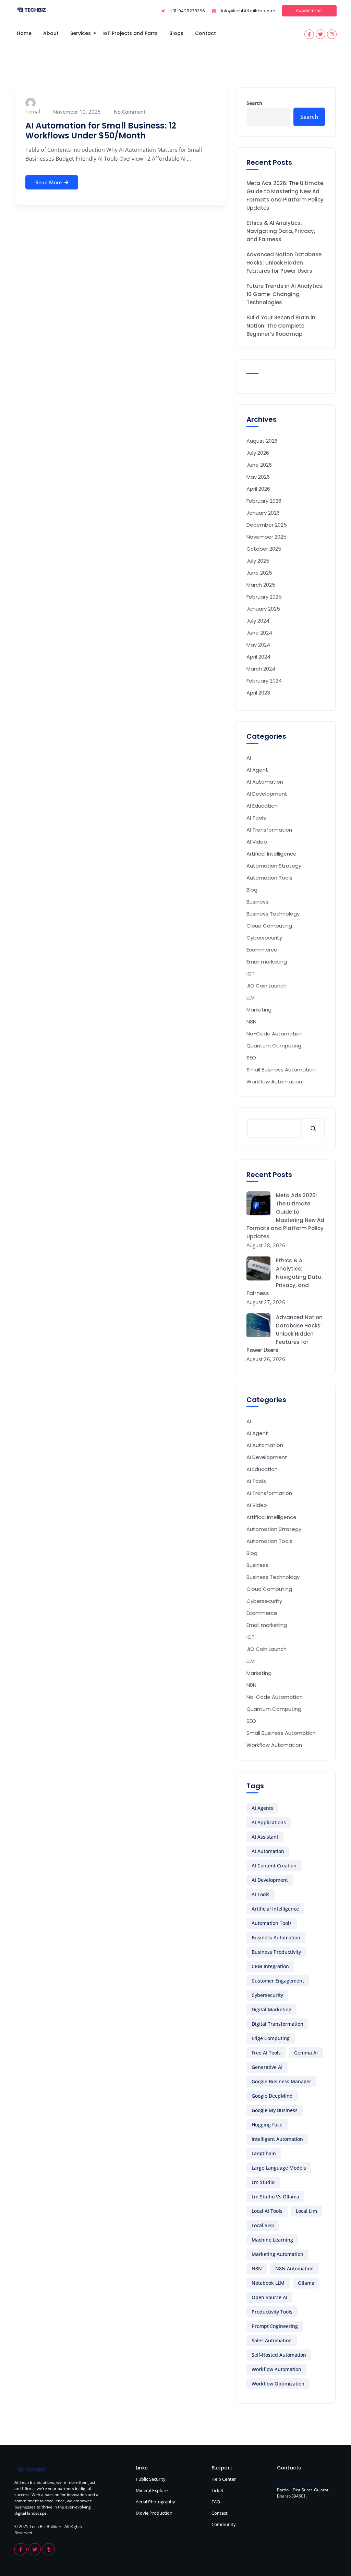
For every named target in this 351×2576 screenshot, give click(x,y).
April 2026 (258, 489)
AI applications (269, 1822)
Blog (252, 890)
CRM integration (270, 1966)
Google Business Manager (281, 2081)
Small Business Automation (281, 1070)
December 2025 (267, 525)
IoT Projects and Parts (130, 33)
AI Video (257, 842)
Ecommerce (262, 950)
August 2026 (262, 441)
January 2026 (263, 513)
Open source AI (269, 2297)
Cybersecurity (264, 938)
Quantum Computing (274, 1046)
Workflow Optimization (278, 2384)
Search (254, 103)
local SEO (263, 2225)
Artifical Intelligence (271, 854)
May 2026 (258, 477)
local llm (306, 2211)
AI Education (262, 806)
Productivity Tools (272, 2312)
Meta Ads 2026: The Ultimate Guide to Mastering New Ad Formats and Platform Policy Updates (285, 195)
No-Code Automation (275, 1034)
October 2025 (264, 549)
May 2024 (258, 645)
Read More (49, 182)
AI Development (267, 794)
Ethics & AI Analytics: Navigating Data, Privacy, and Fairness (281, 231)
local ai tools (267, 2211)
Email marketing (267, 962)
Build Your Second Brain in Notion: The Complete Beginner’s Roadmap (281, 326)
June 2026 (259, 465)
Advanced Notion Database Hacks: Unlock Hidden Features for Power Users (284, 263)
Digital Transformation (277, 2024)
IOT (251, 974)
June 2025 (259, 573)
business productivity (276, 1952)
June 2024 (259, 633)
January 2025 (263, 609)
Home (24, 33)
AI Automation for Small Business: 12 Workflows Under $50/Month (101, 131)
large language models (279, 2168)
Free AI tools (266, 2053)
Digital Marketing (271, 2009)
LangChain (264, 2153)
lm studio (263, 2182)
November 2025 (267, 537)
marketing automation (277, 2254)
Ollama (306, 2283)
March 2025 (261, 585)
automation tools (272, 1923)
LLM (251, 998)
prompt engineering (275, 2326)
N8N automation (294, 2268)
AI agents (262, 1808)
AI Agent (257, 770)
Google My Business (275, 2110)
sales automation (272, 2340)
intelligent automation (277, 2139)
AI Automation (265, 782)
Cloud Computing (269, 926)
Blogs (176, 33)
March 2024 (261, 669)
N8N (251, 1022)
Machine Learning (272, 2240)
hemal (33, 111)
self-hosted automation (279, 2355)
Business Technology (273, 914)
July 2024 (258, 621)
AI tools (261, 1894)
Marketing (259, 1010)
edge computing (271, 2038)
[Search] (313, 1128)
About (51, 33)
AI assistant (265, 1837)
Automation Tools (269, 878)
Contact (205, 33)
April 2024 (258, 657)
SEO (251, 1058)
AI (249, 758)
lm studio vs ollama (275, 2197)
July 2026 (258, 453)
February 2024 (264, 681)
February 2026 (264, 501)
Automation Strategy (274, 866)
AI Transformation (269, 830)
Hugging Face (267, 2125)
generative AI (267, 2067)
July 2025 (258, 561)
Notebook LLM (268, 2283)
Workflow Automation (274, 1082)
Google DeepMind (272, 2096)
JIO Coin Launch (267, 986)
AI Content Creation (274, 1866)
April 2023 (258, 693)
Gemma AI (306, 2053)
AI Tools (256, 818)
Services (81, 33)
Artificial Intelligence (275, 1909)
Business (257, 902)
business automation (276, 1937)
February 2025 (264, 597)
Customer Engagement (278, 1981)
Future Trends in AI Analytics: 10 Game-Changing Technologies (285, 294)
